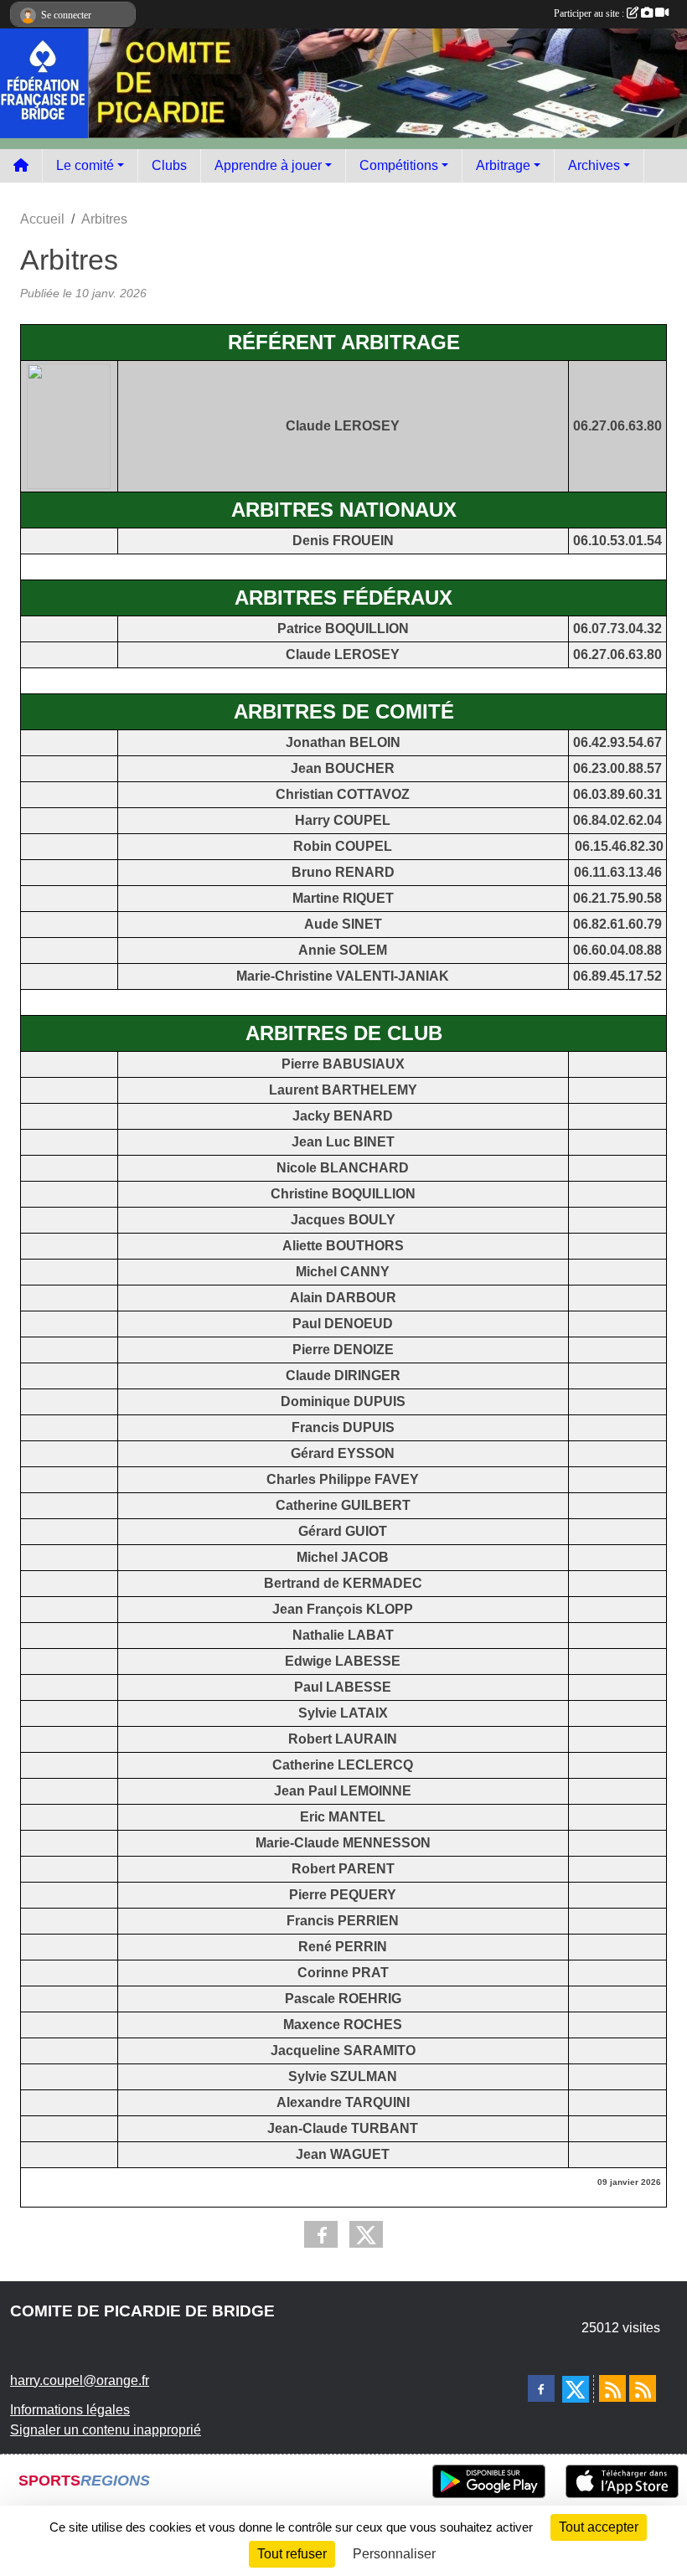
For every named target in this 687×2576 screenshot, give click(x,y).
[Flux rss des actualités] (612, 2388)
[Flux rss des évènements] (643, 2388)
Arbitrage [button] (503, 165)
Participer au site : (590, 13)
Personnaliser (394, 2554)
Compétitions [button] (399, 165)
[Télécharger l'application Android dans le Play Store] (489, 2481)
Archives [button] (594, 165)
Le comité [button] (85, 165)
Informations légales (70, 2410)
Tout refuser (292, 2554)
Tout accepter (599, 2527)
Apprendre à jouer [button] (268, 165)
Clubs (169, 165)
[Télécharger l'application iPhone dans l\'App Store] (622, 2481)
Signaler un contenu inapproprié (106, 2430)
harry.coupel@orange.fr (80, 2380)
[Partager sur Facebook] (321, 2234)
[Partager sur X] (366, 2234)
